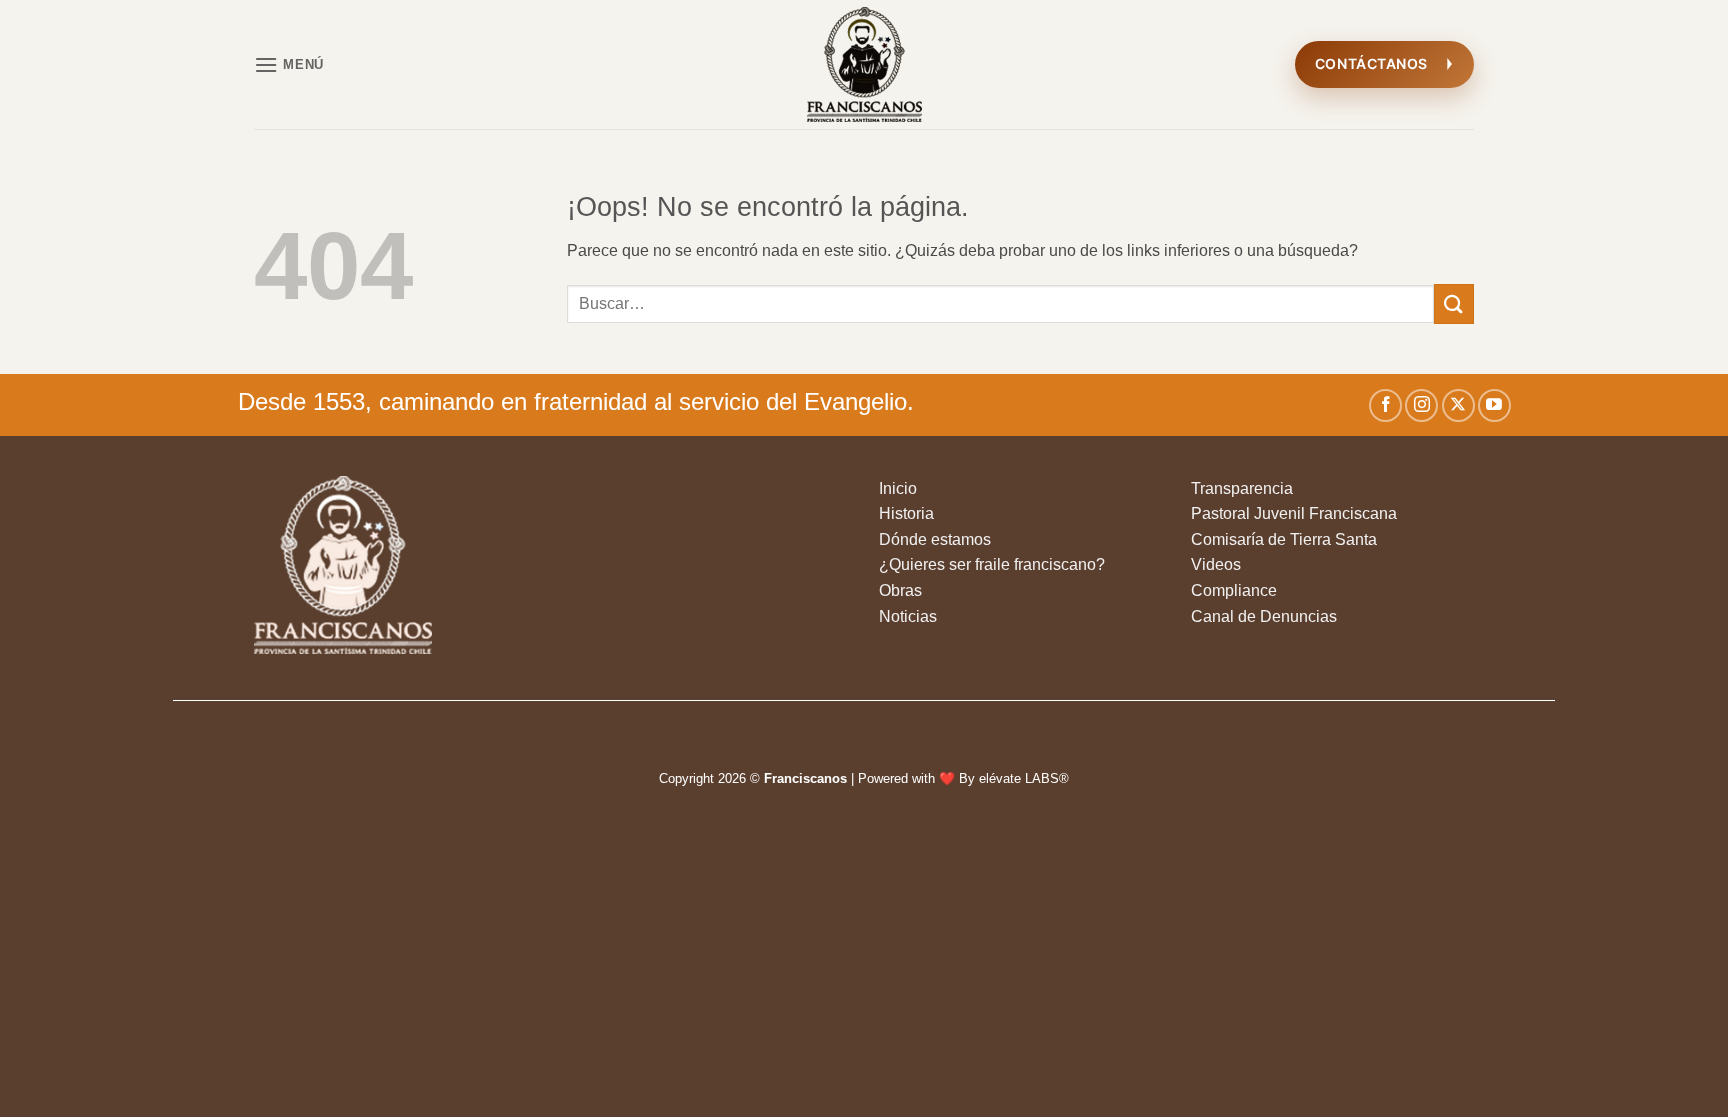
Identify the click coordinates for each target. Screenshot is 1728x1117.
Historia (906, 513)
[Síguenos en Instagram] (1421, 405)
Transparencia (1242, 488)
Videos (1216, 564)
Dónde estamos (935, 539)
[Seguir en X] (1458, 405)
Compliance (1234, 590)
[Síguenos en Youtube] (1494, 405)
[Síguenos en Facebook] (1385, 405)
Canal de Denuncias (1264, 616)
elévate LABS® (1024, 778)
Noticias (908, 616)
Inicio (898, 488)
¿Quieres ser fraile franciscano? (992, 564)
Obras (900, 590)
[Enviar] (1454, 303)
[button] (289, 64)
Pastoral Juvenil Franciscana (1294, 513)
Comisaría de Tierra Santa (1284, 539)
